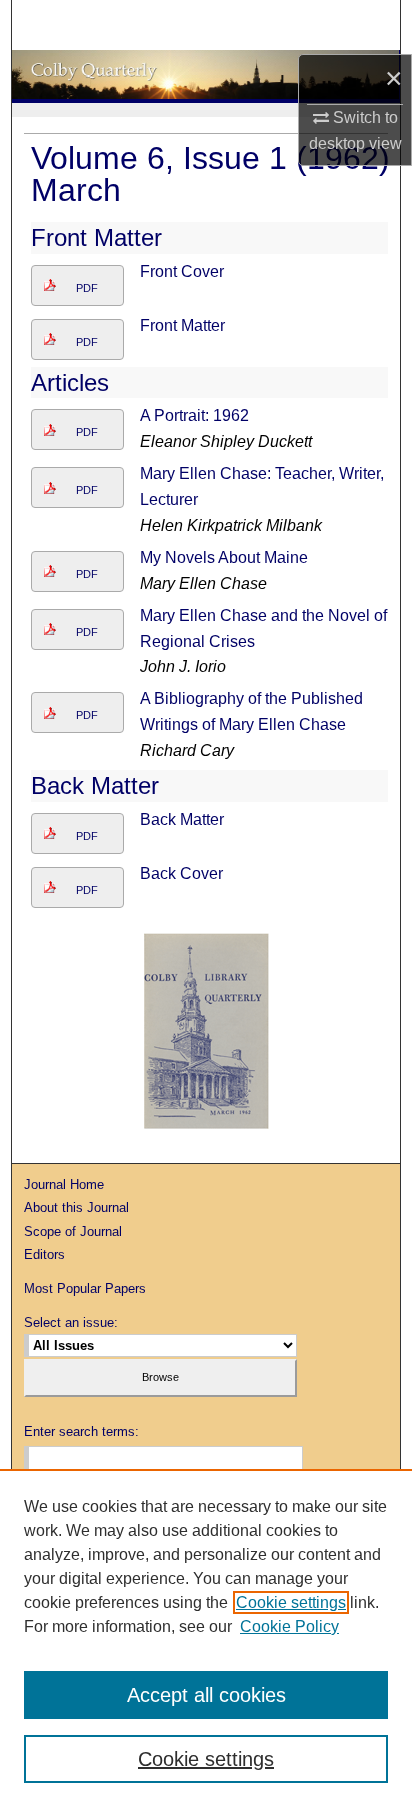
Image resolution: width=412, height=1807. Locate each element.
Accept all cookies (206, 1695)
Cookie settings (291, 1602)
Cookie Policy (289, 1626)
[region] (206, 1638)
